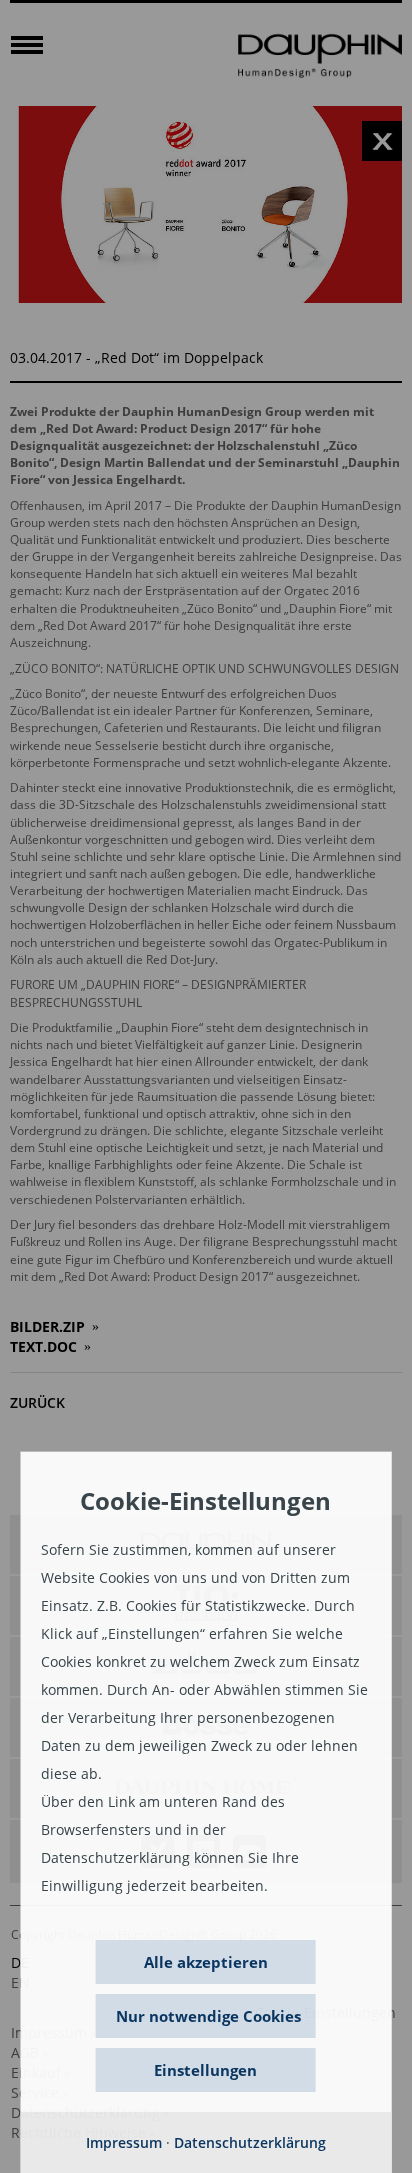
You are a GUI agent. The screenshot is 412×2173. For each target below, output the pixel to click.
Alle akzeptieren (206, 1962)
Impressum (124, 2142)
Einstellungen (205, 2070)
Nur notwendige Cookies (208, 2016)
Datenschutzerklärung (250, 2142)
